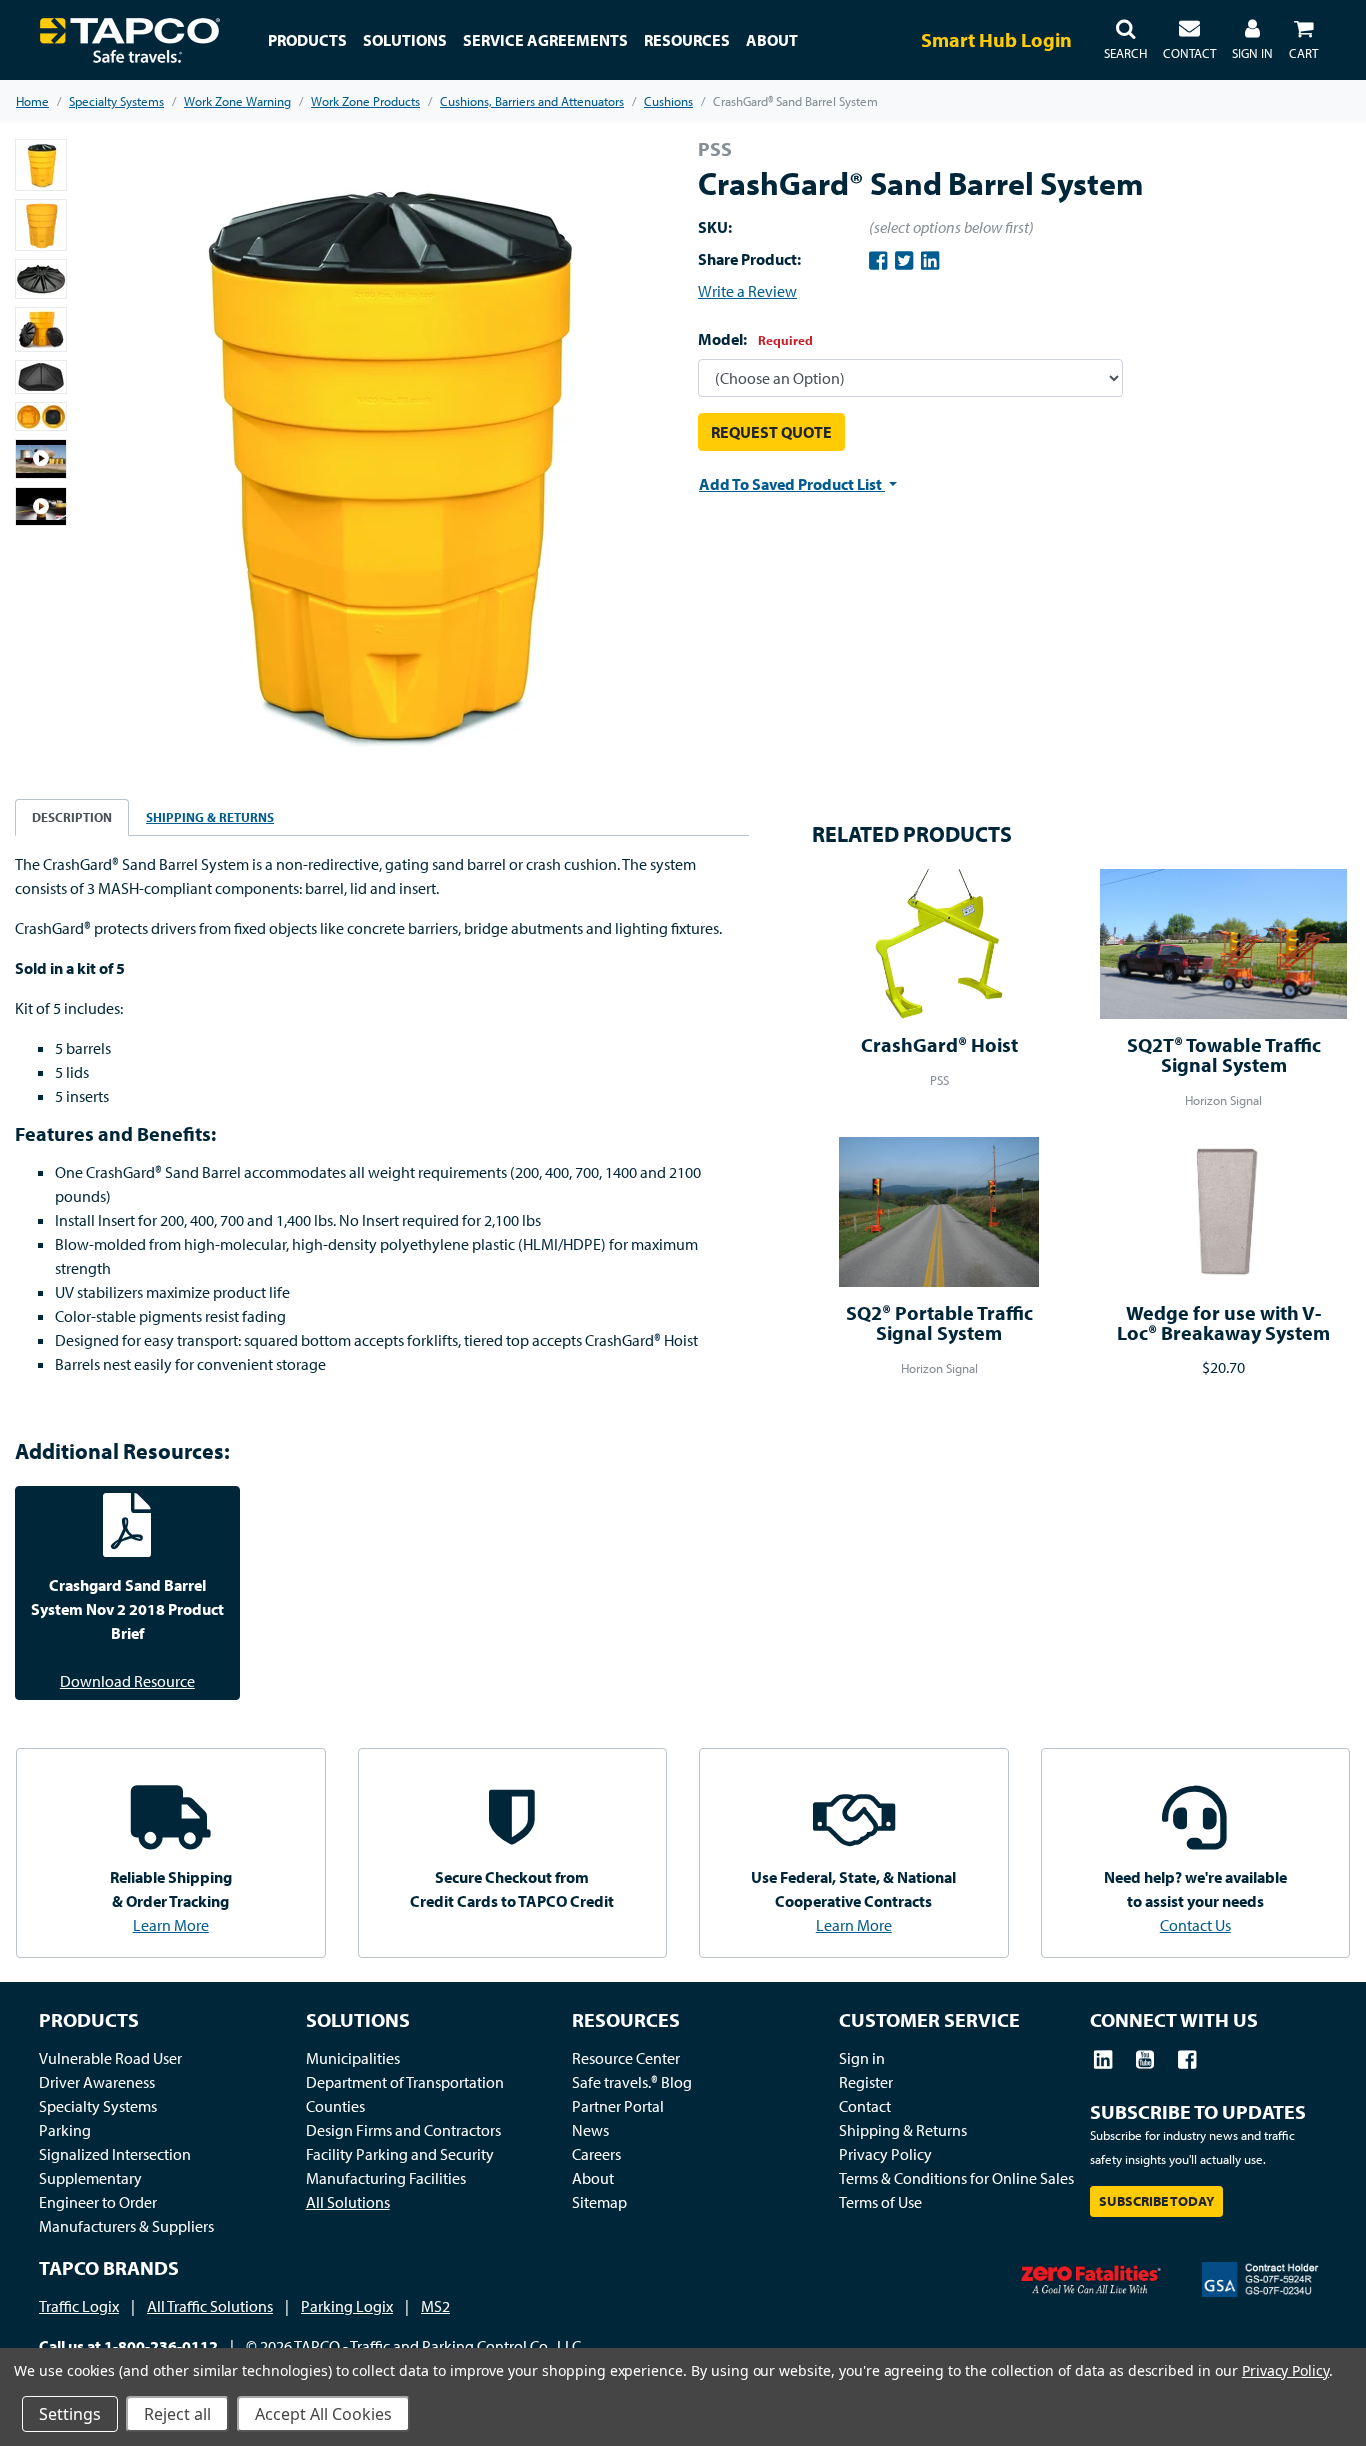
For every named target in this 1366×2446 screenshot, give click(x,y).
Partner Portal (618, 2106)
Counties (335, 2106)
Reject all (177, 2414)
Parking (65, 2130)
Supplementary (90, 2178)
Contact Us (1195, 1925)
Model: (755, 339)
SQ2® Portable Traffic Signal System (939, 1322)
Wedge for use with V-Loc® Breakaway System (1223, 1322)
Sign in (862, 2058)
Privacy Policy (885, 2154)
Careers (596, 2154)
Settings (70, 2414)
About (593, 2178)
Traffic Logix (79, 2306)
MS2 (435, 2306)
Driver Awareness (97, 2082)
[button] (1125, 40)
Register (866, 2082)
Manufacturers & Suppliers (126, 2226)
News (590, 2130)
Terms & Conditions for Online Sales (956, 2178)
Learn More (171, 1925)
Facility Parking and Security (400, 2154)
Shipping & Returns (903, 2130)
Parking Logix (347, 2306)
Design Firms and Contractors (403, 2130)
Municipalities (353, 2058)
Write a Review (747, 291)
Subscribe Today (1156, 2201)
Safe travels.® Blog (632, 2082)
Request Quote (771, 432)
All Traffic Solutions (210, 2306)
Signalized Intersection (115, 2154)
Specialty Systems (98, 2106)
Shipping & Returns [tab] (210, 817)
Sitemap (599, 2202)
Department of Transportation (405, 2082)
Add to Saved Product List (792, 484)
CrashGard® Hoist (939, 1044)
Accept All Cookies (323, 2414)
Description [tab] (72, 817)
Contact (865, 2106)
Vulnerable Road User (110, 2058)
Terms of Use (880, 2202)
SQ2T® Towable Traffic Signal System (1224, 1054)
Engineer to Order (98, 2202)
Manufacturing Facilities (386, 2178)
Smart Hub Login (996, 39)
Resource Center (626, 2058)
